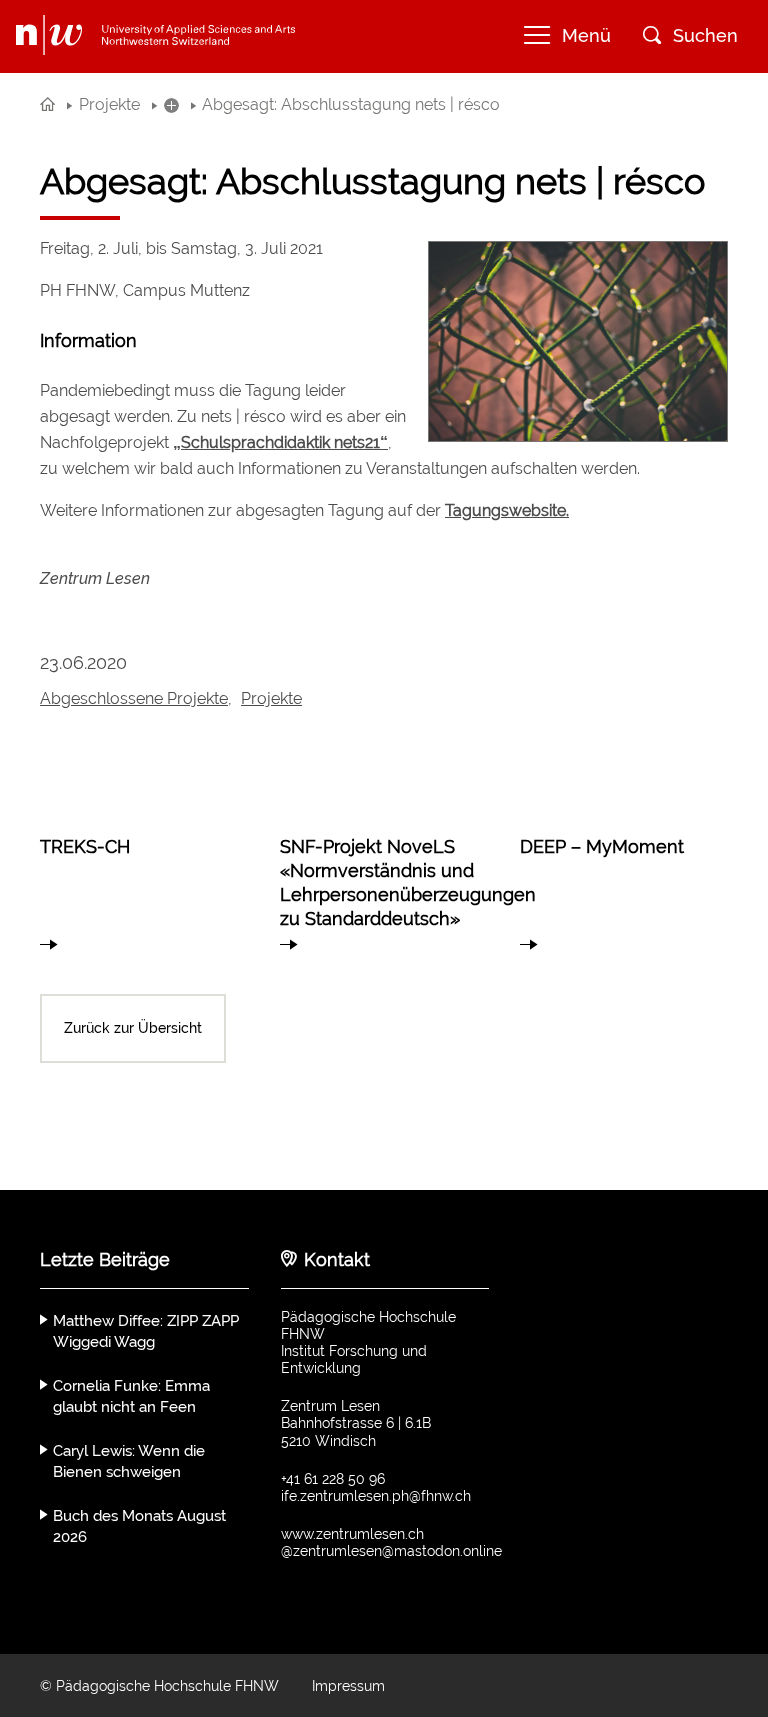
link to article (144, 883)
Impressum (348, 1686)
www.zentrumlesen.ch (352, 1534)
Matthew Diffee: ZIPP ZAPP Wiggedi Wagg (146, 1331)
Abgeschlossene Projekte (134, 698)
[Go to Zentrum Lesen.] (47, 104)
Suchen (705, 35)
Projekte (271, 698)
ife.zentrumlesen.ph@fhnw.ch (376, 1496)
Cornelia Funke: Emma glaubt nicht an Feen (131, 1396)
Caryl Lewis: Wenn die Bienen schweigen (129, 1461)
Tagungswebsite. (507, 510)
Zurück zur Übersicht (133, 1028)
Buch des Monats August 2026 (139, 1526)
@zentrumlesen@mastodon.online (391, 1551)
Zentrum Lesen (95, 578)
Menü (586, 35)
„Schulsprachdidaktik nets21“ (280, 442)
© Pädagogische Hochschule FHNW (159, 1686)
